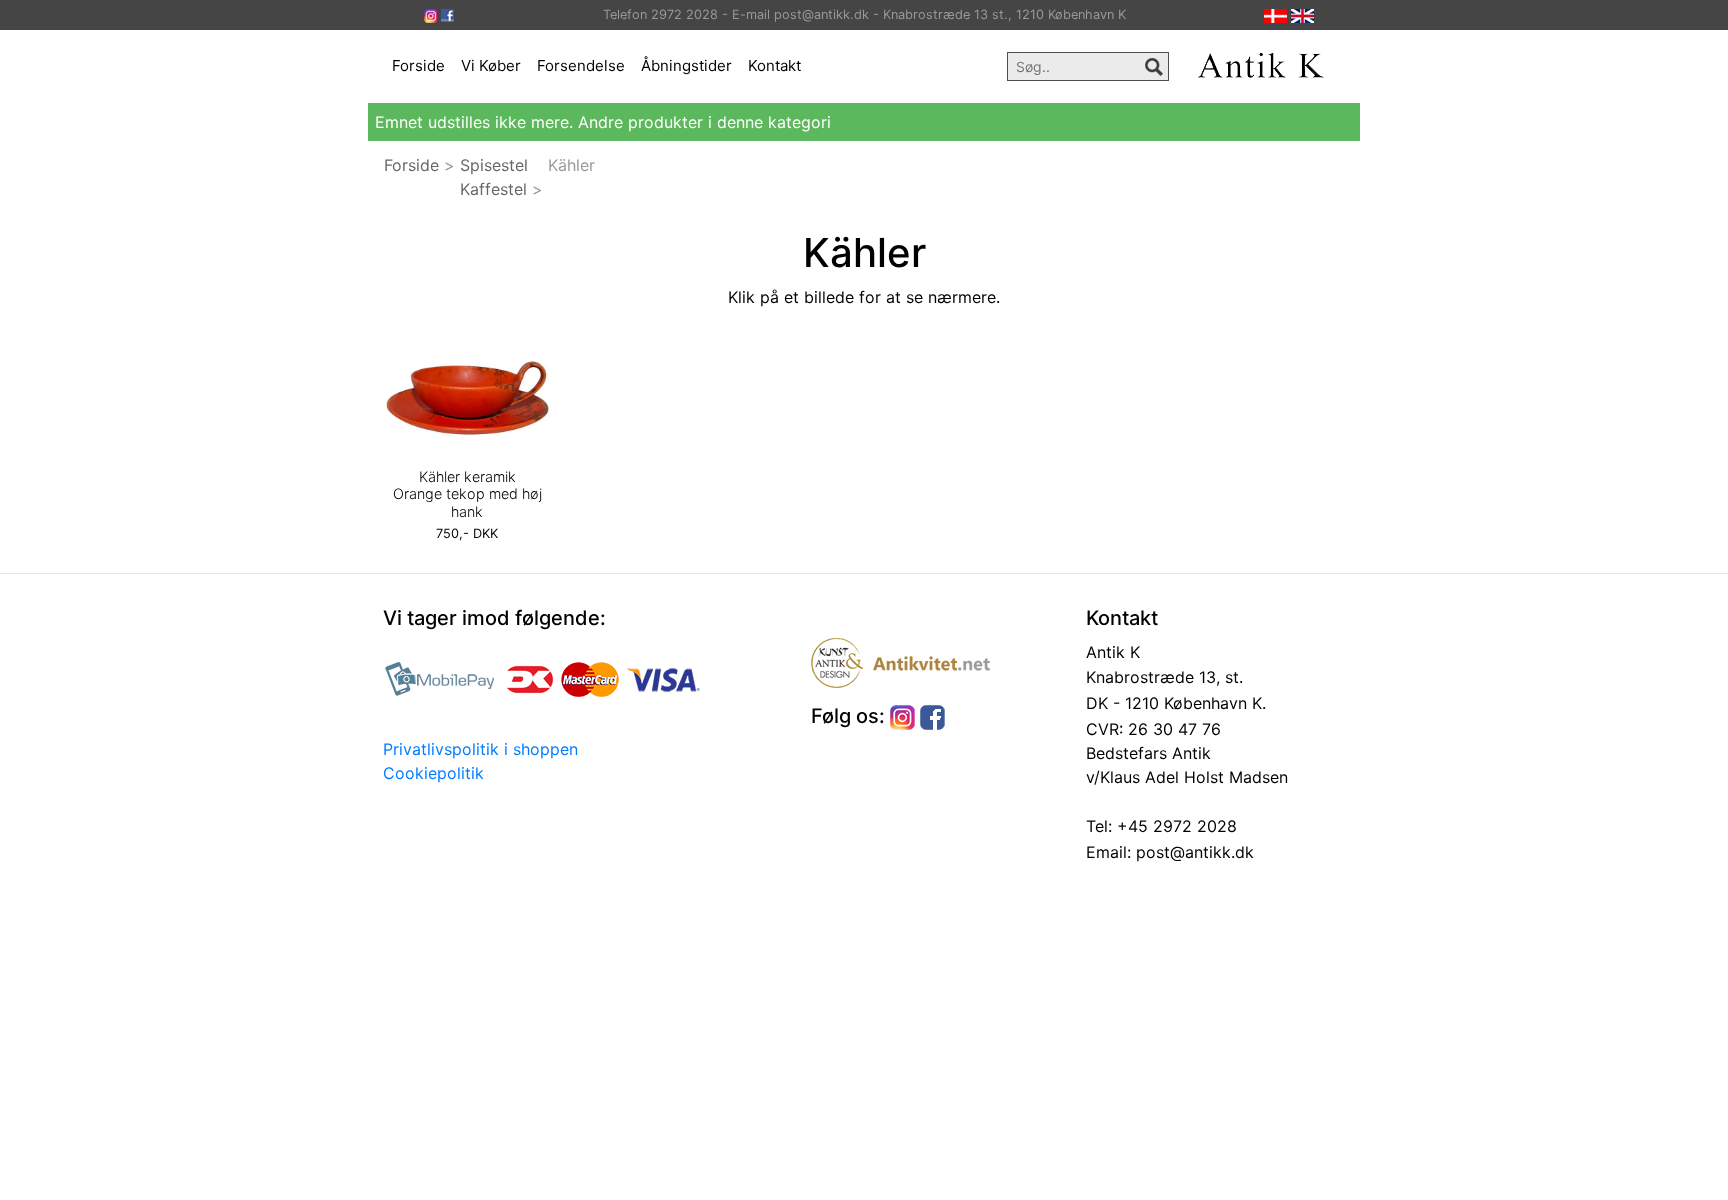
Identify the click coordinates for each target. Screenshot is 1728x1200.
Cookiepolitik (433, 773)
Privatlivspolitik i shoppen (480, 749)
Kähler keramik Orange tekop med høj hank (467, 494)
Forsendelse (581, 65)
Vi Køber (491, 65)
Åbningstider (686, 65)
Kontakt (774, 65)
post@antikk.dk (1192, 852)
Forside (418, 65)
